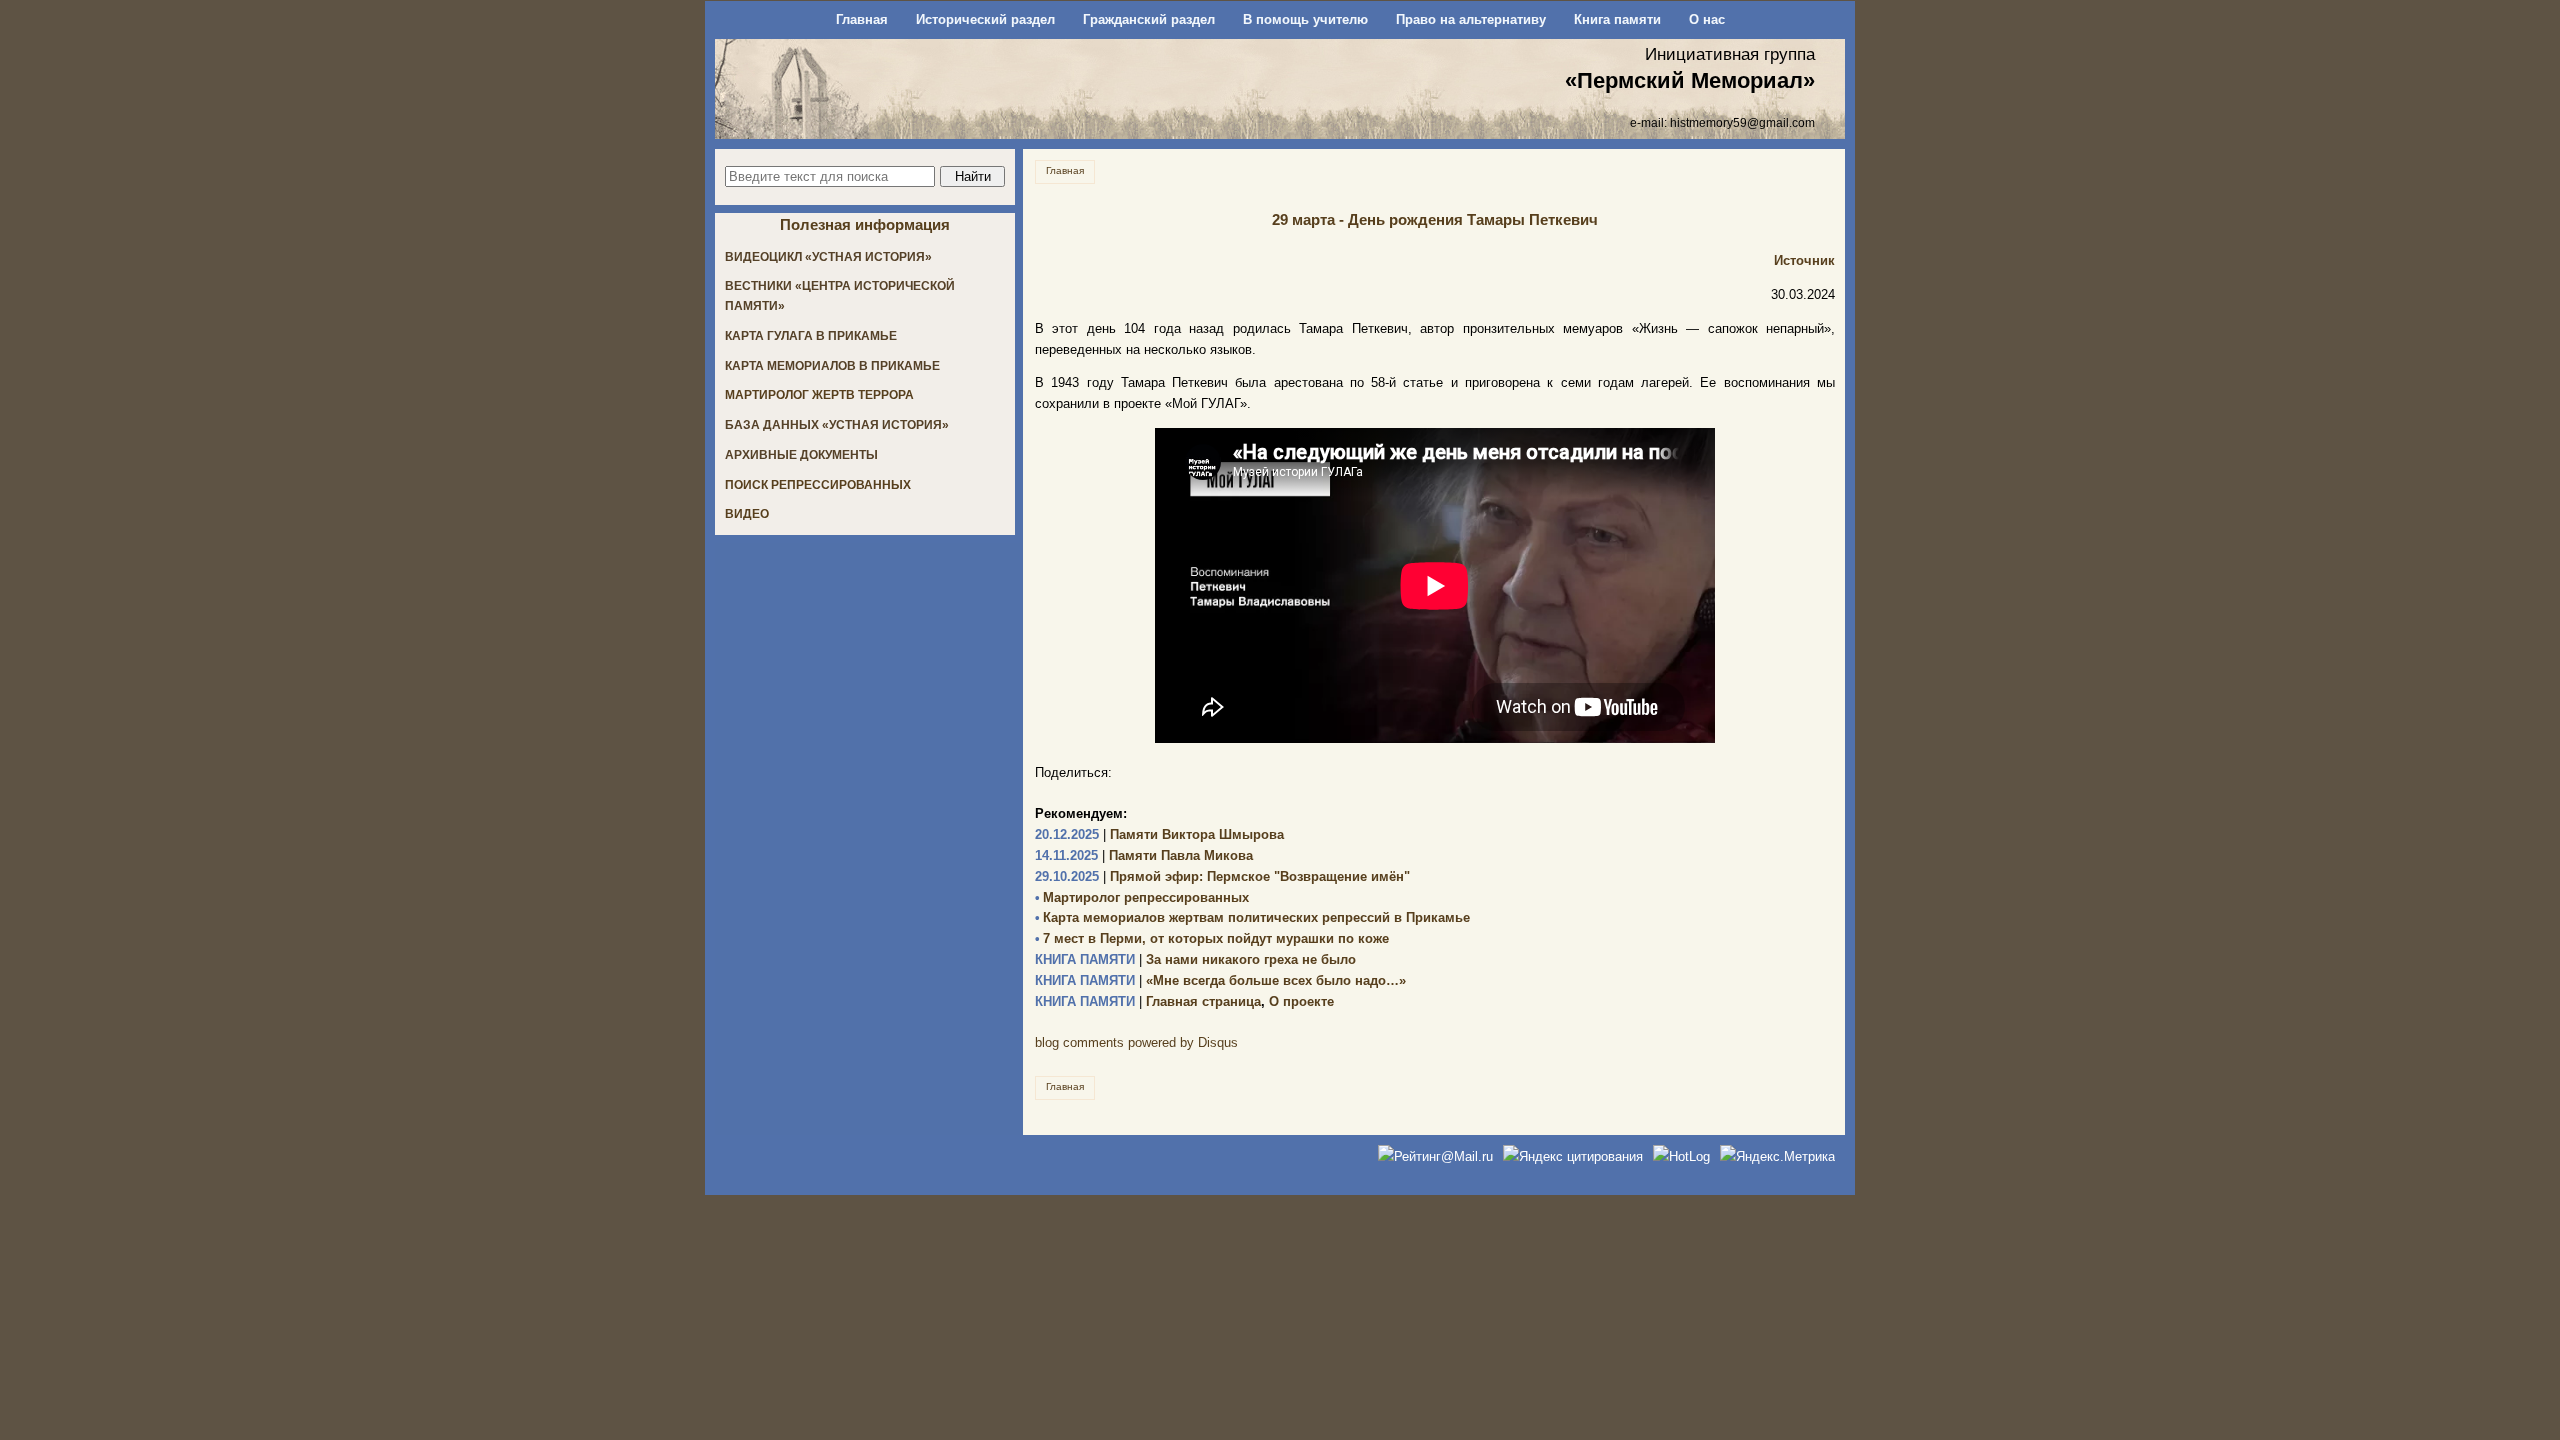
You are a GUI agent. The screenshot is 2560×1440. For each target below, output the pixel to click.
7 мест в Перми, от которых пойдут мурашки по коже (1212, 938)
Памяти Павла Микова (1144, 855)
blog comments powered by (1136, 1042)
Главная (862, 19)
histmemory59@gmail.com (1742, 122)
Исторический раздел (985, 19)
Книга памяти (1617, 19)
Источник (1804, 260)
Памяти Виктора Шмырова (1159, 834)
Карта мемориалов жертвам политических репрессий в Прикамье (1252, 917)
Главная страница (1148, 1001)
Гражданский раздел (1149, 19)
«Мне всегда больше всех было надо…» (1220, 980)
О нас (1707, 19)
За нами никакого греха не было (1195, 959)
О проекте (1301, 1001)
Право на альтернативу (1471, 19)
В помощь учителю (1305, 19)
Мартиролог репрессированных (1142, 897)
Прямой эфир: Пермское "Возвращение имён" (1222, 876)
